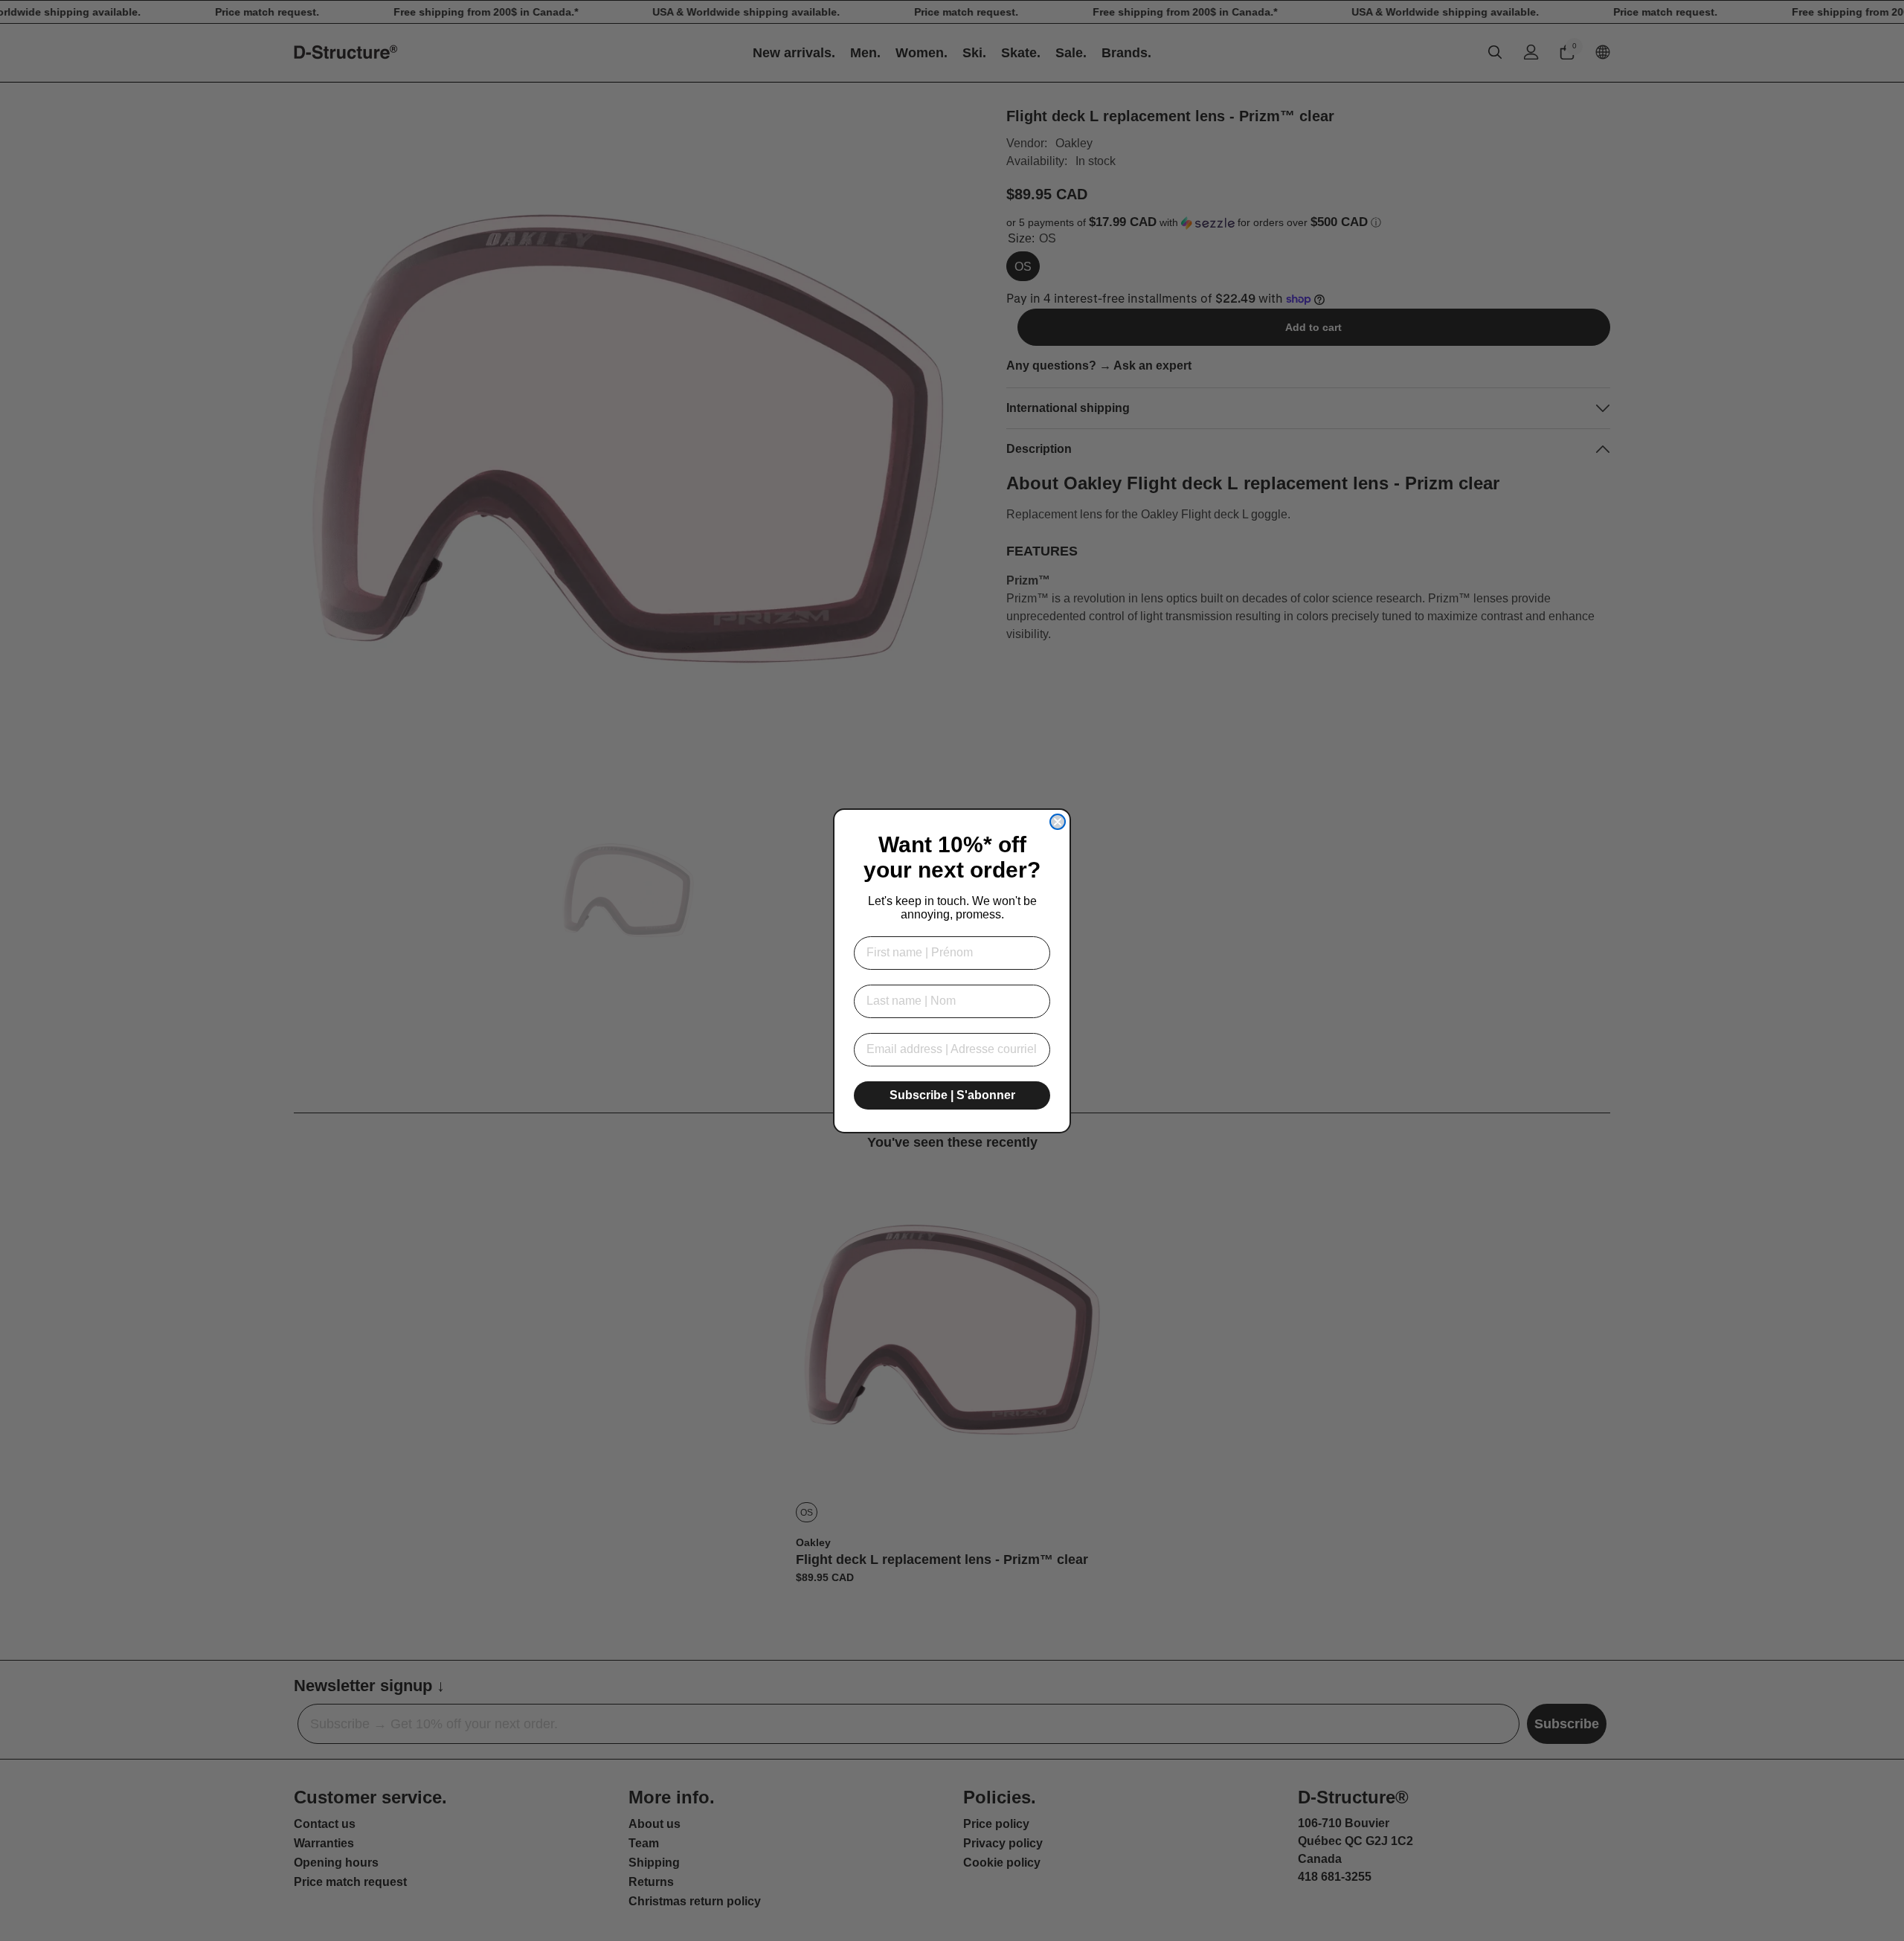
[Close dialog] (1058, 822)
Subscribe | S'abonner (952, 1095)
